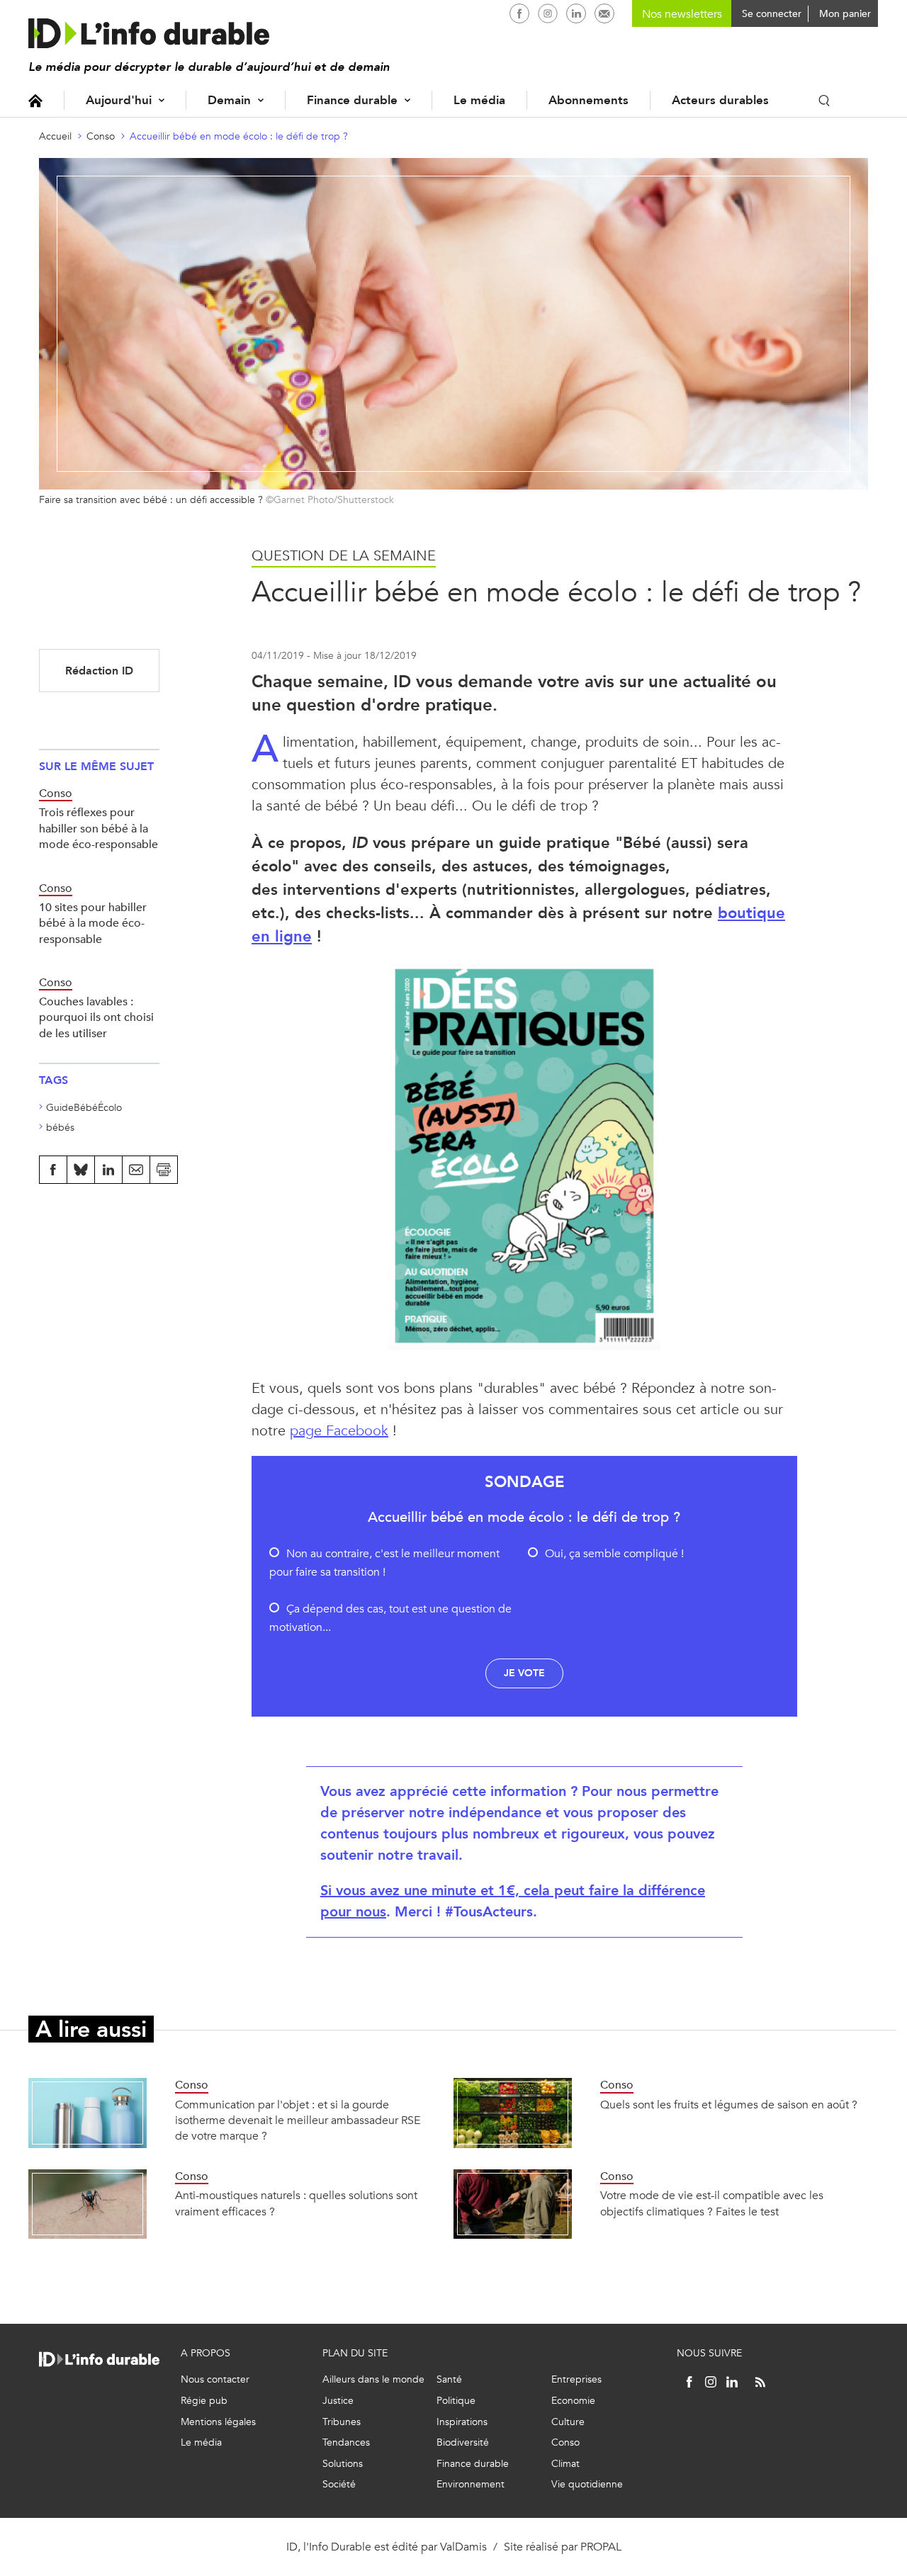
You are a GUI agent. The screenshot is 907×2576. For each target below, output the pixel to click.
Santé (449, 2379)
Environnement (471, 2484)
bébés (60, 1128)
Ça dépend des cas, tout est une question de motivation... (390, 1618)
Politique (456, 2401)
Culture (568, 2422)
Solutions (343, 2464)
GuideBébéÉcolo (84, 1108)
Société (339, 2484)
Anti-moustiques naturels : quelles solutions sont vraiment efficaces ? (296, 2203)
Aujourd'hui (119, 100)
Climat (565, 2464)
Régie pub (204, 2401)
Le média (479, 100)
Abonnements (588, 100)
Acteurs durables (720, 100)
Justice (338, 2401)
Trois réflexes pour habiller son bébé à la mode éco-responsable (98, 828)
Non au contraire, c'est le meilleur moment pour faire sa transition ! (384, 1563)
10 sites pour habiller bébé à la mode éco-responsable (93, 923)
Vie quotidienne (587, 2484)
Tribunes (342, 2422)
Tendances (346, 2442)
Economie (573, 2401)
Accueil (35, 100)
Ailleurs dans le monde (373, 2379)
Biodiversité (463, 2442)
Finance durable (352, 100)
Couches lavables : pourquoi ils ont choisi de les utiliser (96, 1017)
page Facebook (339, 1431)
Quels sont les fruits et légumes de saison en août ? (729, 2105)
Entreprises (576, 2379)
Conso (101, 136)
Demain (229, 100)
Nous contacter (215, 2379)
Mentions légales (218, 2422)
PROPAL (601, 2547)
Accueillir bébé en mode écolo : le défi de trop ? (239, 136)
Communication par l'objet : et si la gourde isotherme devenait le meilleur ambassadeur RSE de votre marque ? (298, 2120)
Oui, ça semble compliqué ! (614, 1553)
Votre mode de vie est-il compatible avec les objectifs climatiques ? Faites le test (712, 2203)
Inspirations (462, 2422)
